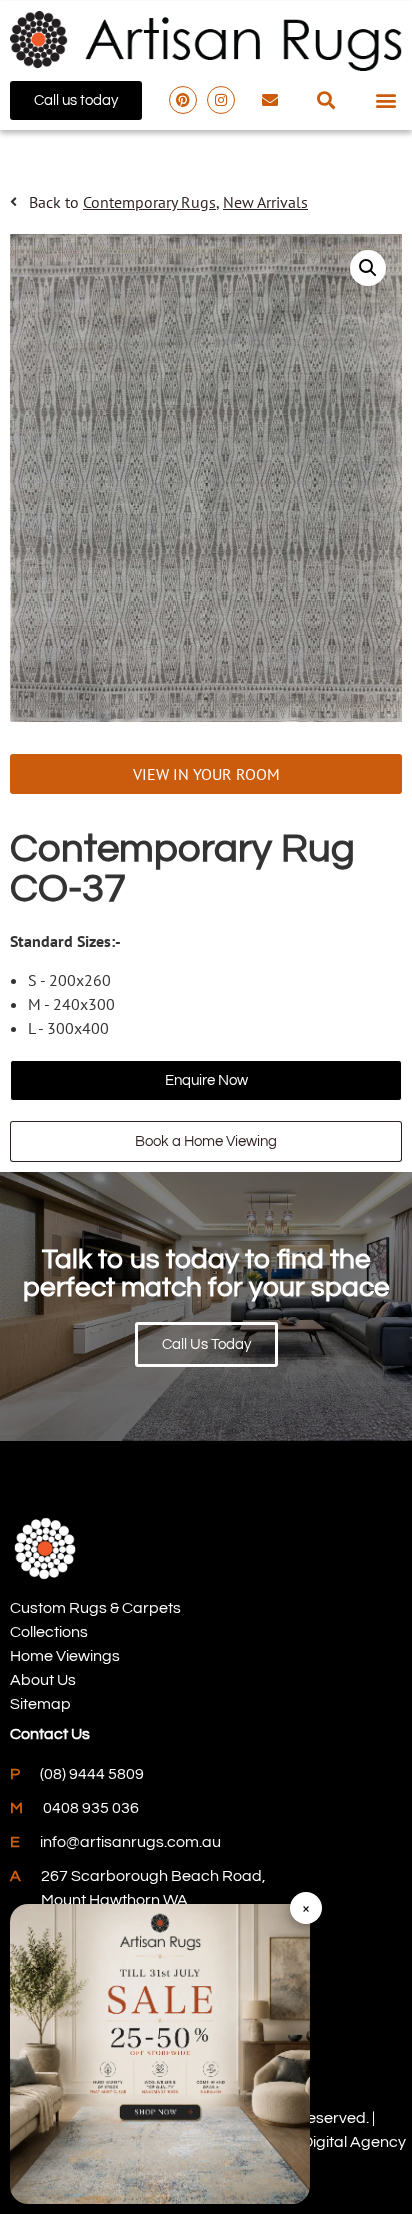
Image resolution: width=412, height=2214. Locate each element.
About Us (43, 1680)
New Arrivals (265, 202)
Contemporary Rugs (149, 202)
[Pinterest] (183, 100)
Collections (49, 1632)
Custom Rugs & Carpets (95, 1608)
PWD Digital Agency (334, 2142)
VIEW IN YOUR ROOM (206, 774)
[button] (325, 100)
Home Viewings (65, 1656)
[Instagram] (221, 100)
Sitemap (40, 1704)
